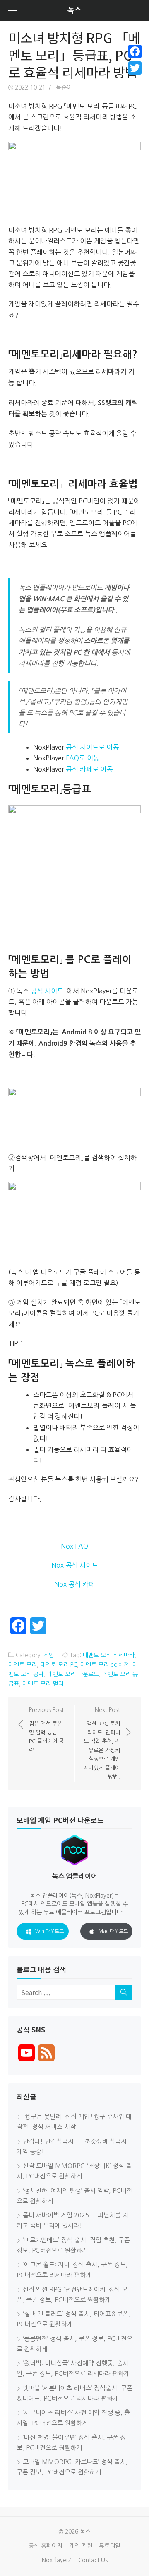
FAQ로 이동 (83, 758)
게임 (49, 1655)
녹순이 (64, 87)
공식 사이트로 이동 (92, 747)
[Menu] (12, 10)
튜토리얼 (110, 2546)
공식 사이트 (47, 991)
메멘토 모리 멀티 (43, 1684)
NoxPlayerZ (57, 2560)
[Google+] (135, 78)
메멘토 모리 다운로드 (73, 1674)
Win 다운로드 (49, 1931)
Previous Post (46, 1730)
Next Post (102, 1743)
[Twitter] (135, 68)
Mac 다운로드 (113, 1931)
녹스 (74, 10)
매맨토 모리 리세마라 (109, 1655)
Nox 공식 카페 (74, 1584)
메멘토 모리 (23, 1665)
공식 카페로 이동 (89, 769)
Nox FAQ (74, 1546)
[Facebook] (135, 51)
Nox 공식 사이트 (75, 1565)
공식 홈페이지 (46, 2546)
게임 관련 (81, 2546)
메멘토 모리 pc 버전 (105, 1665)
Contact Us (93, 2560)
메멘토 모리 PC (59, 1665)
